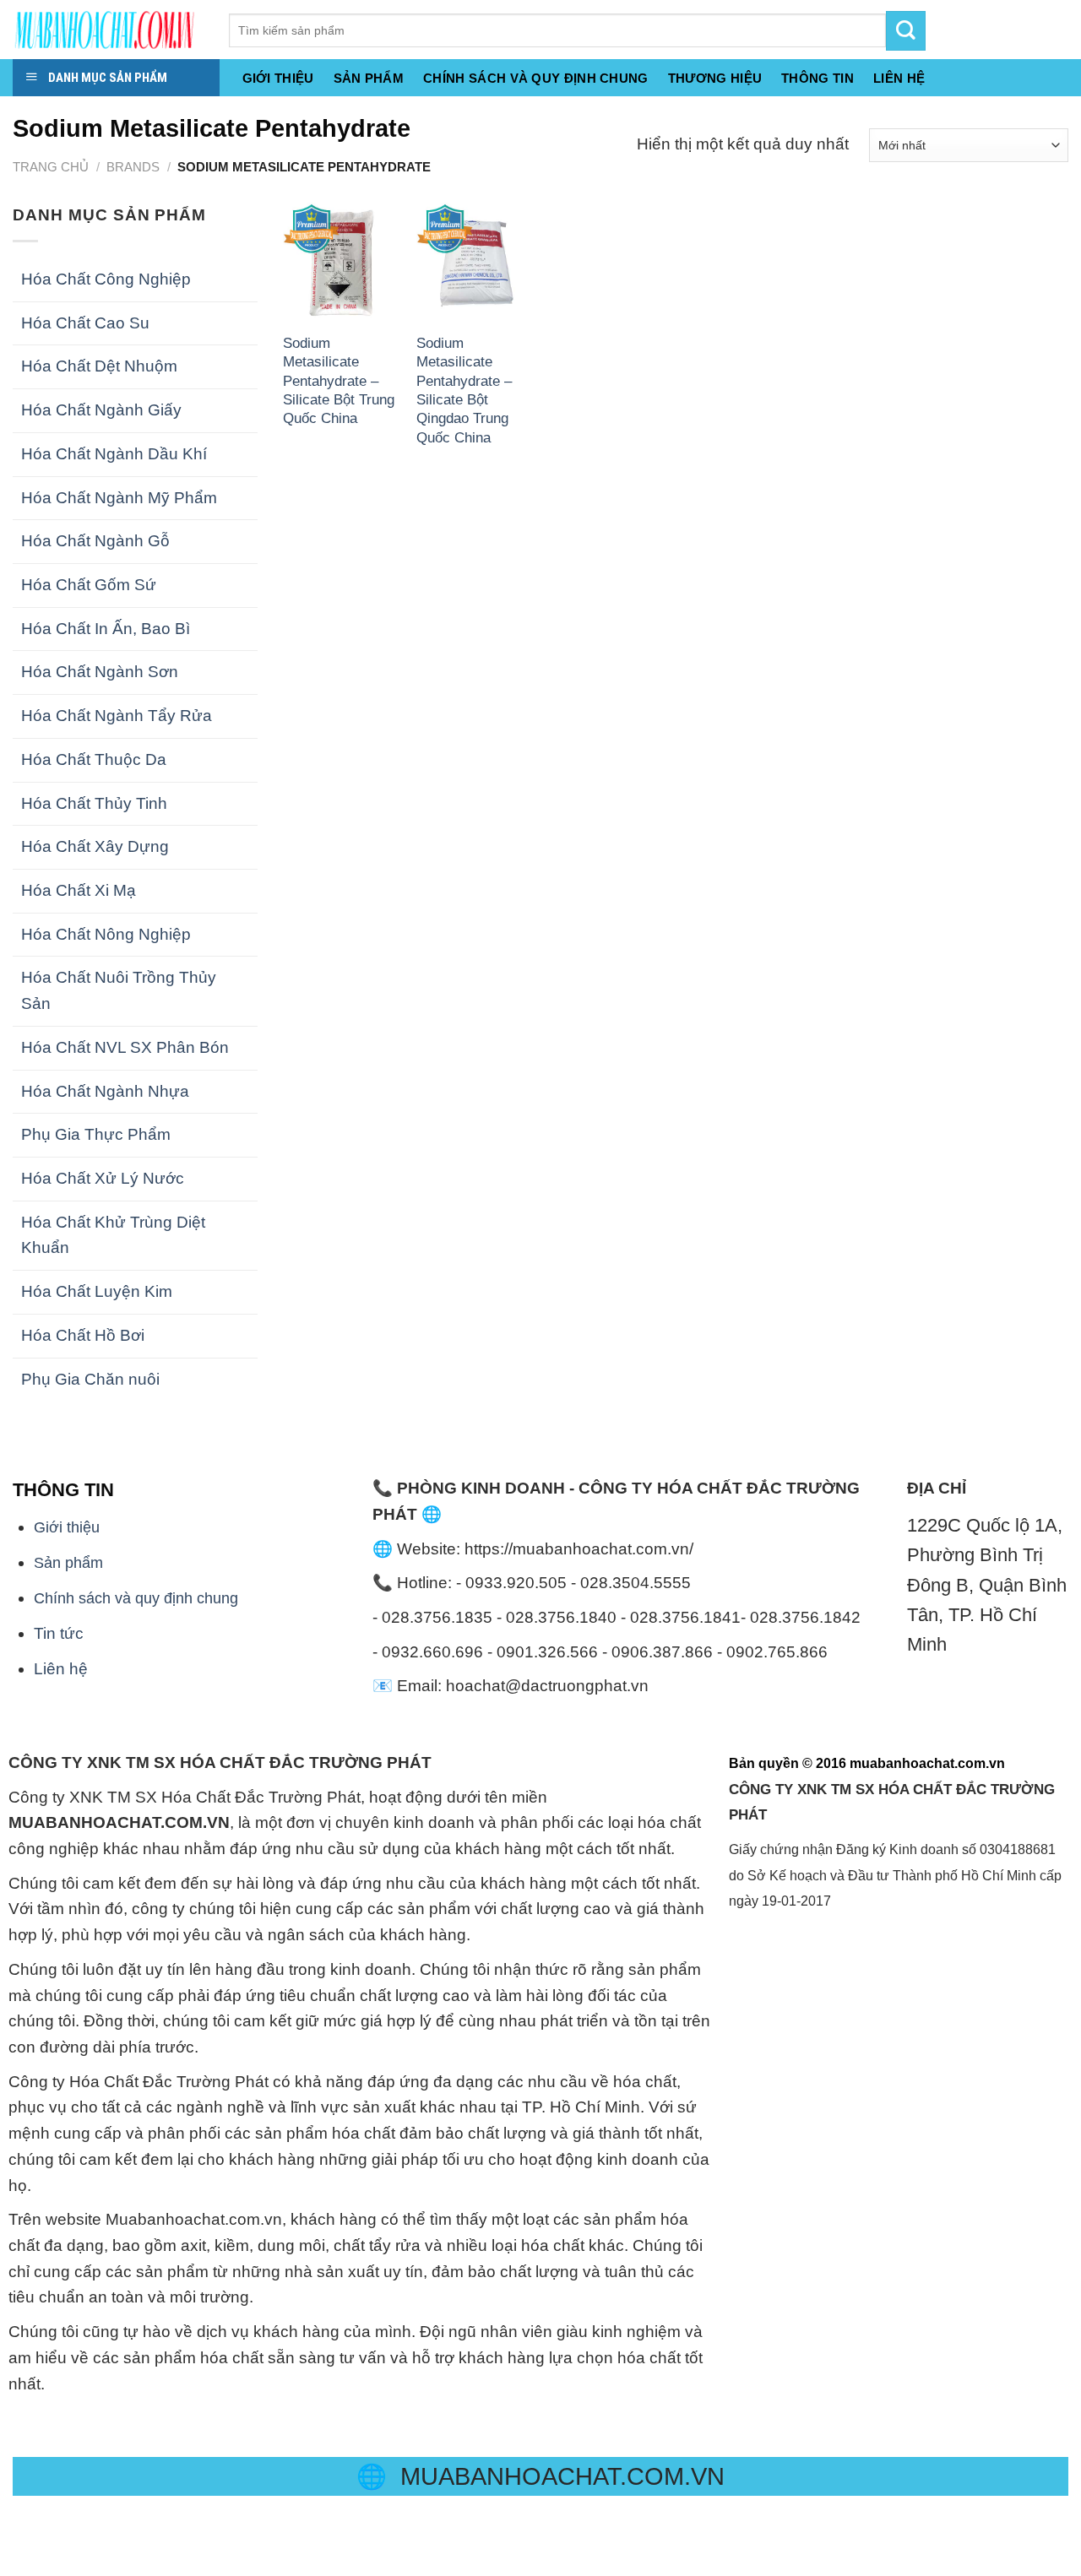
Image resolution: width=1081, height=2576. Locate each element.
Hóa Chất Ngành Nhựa (105, 1091)
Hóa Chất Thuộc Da (94, 759)
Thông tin (818, 79)
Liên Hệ (899, 79)
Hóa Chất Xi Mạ (79, 890)
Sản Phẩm (369, 79)
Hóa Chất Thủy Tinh (94, 803)
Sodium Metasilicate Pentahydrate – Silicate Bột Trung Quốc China (339, 381)
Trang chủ (51, 167)
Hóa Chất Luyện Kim (97, 1291)
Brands (133, 167)
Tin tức (59, 1633)
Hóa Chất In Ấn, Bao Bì (106, 629)
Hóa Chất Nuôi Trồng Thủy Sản (119, 990)
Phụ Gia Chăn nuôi (90, 1379)
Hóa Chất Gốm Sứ (89, 585)
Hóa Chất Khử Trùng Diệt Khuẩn (113, 1235)
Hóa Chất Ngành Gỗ (95, 541)
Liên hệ (61, 1669)
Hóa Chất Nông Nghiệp (106, 934)
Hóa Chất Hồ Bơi (83, 1335)
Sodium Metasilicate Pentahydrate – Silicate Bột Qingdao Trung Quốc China (464, 390)
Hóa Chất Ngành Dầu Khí (114, 454)
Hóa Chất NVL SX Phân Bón (125, 1047)
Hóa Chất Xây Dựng (95, 846)
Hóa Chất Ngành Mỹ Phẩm (119, 498)
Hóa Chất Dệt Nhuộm (99, 366)
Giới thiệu (278, 79)
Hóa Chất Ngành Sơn (100, 672)
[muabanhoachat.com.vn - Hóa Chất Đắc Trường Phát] (108, 30)
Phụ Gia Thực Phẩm (96, 1134)
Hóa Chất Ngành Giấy (101, 410)
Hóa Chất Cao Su (85, 323)
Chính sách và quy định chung (536, 79)
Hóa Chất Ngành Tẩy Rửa (117, 716)
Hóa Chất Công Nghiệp (106, 279)
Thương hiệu (715, 79)
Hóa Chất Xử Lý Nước (103, 1178)
